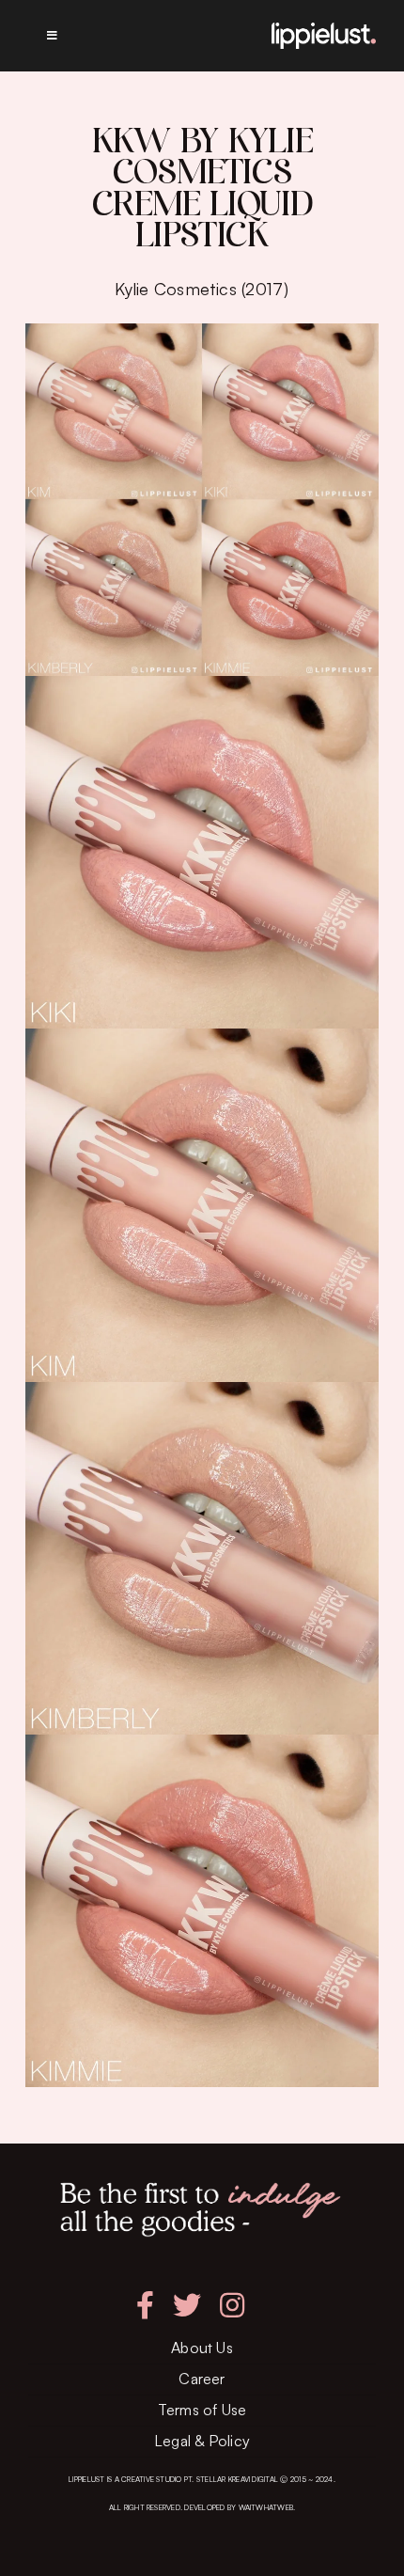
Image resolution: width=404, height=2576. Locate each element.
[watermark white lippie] (324, 30)
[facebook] (145, 2305)
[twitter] (187, 2305)
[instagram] (232, 2305)
